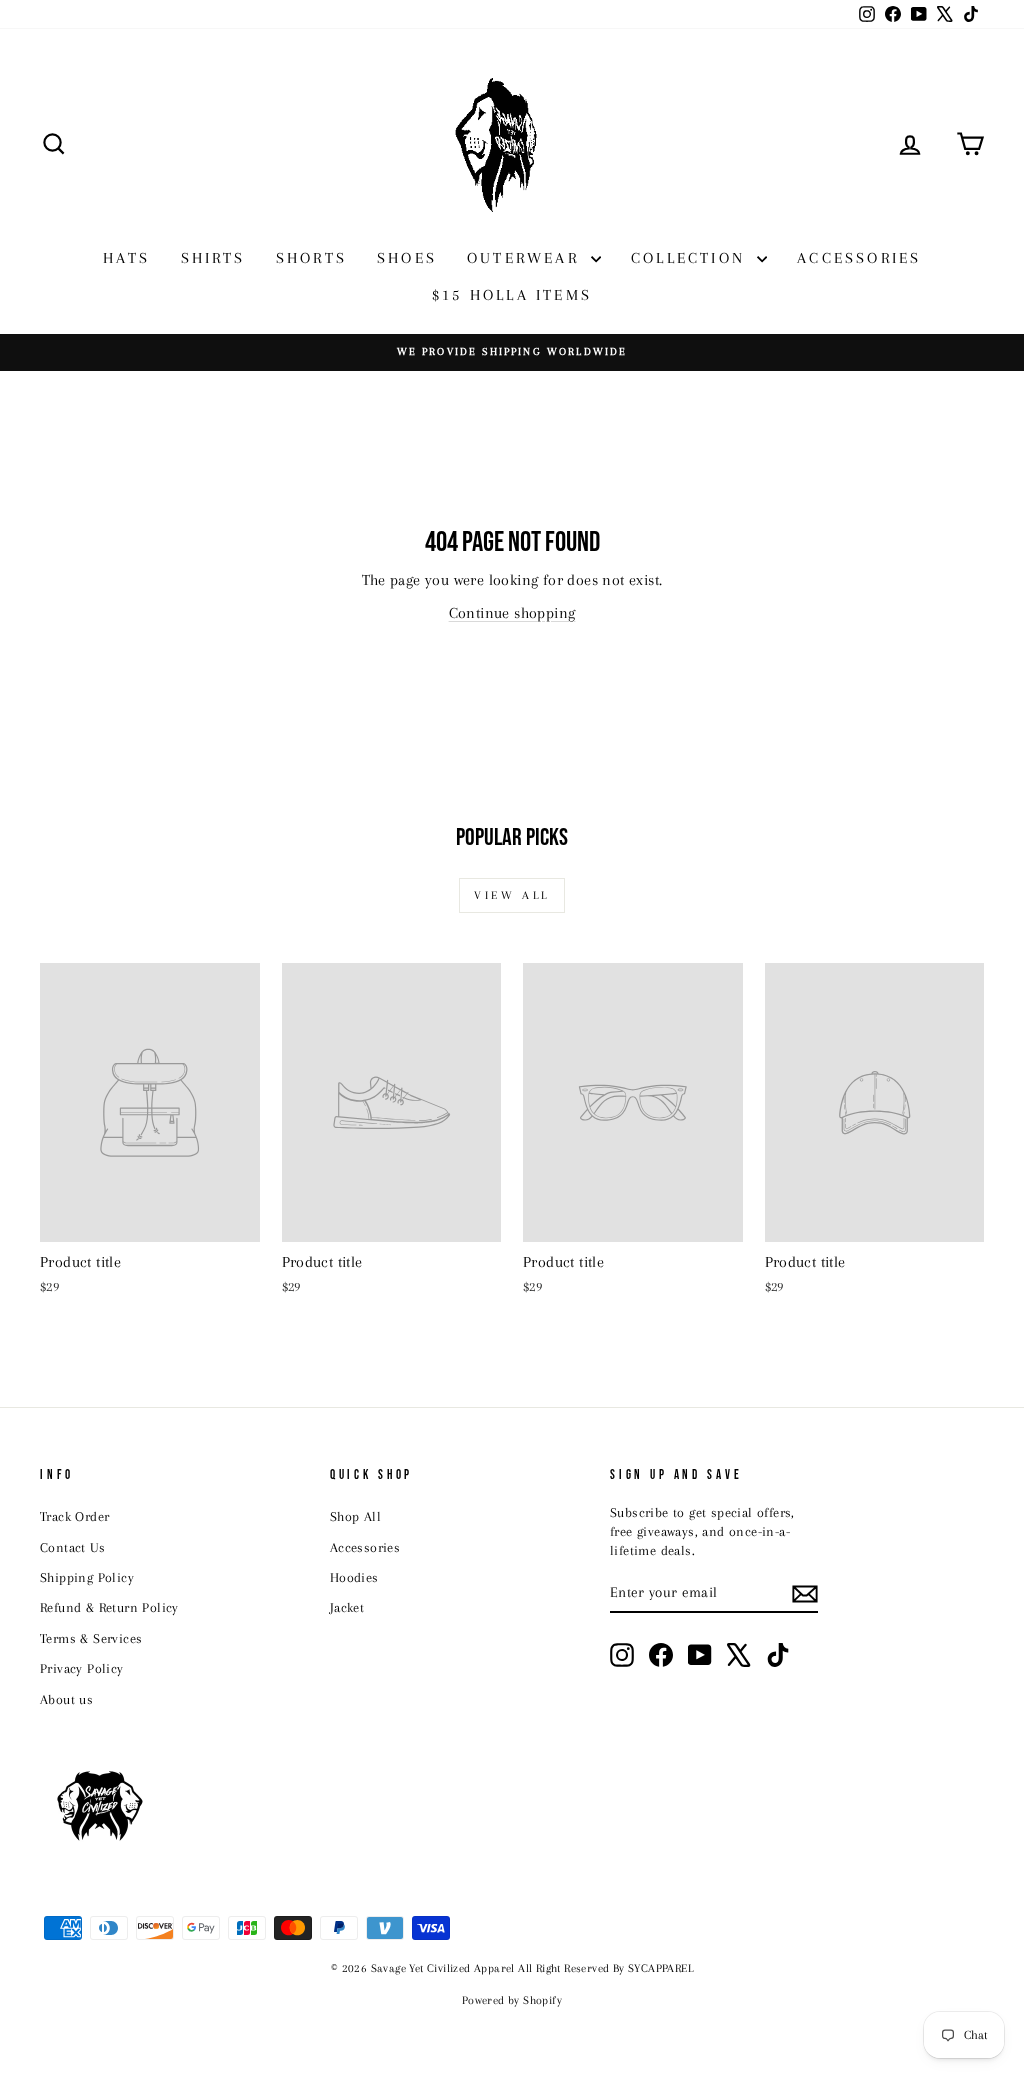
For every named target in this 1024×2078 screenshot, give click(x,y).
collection (691, 258)
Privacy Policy (82, 1668)
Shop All (355, 1516)
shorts (311, 258)
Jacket (347, 1607)
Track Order (74, 1516)
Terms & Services (91, 1638)
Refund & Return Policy (109, 1607)
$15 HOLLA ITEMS (512, 295)
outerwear (526, 258)
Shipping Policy (87, 1577)
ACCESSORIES (859, 258)
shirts (213, 258)
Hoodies (354, 1577)
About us (66, 1699)
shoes (407, 258)
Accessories (365, 1547)
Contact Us (72, 1547)
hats (127, 258)
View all (512, 895)
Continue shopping (512, 613)
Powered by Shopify (512, 2000)
